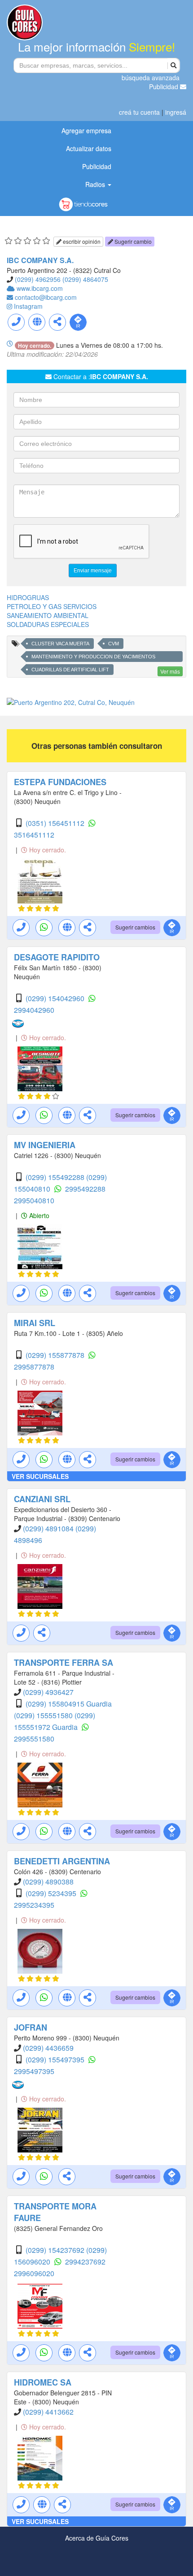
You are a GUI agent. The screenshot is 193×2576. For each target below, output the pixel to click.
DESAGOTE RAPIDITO (57, 957)
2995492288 (85, 1189)
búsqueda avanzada (151, 78)
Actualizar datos (89, 148)
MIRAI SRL (35, 1323)
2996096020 (34, 2273)
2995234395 (34, 1905)
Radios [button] (96, 184)
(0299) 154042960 (56, 998)
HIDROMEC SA (43, 2382)
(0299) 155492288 (56, 1177)
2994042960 (34, 1010)
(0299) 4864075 (85, 279)
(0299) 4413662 (48, 2412)
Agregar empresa (86, 130)
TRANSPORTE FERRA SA (64, 1663)
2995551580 (34, 1739)
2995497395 (34, 2071)
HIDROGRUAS (28, 597)
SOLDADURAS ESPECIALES (48, 624)
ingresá (176, 112)
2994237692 (85, 2262)
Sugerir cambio (132, 241)
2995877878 (34, 1367)
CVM (114, 644)
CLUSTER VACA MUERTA (60, 644)
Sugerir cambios (135, 927)
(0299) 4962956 (38, 279)
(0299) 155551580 (44, 1715)
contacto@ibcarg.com (46, 297)
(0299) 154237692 (56, 2250)
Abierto (38, 1215)
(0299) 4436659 (48, 2048)
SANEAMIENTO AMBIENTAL (48, 615)
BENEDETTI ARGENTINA (62, 1861)
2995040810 (34, 1200)
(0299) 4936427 (48, 1692)
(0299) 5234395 (52, 1893)
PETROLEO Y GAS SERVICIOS (52, 606)
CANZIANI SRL (42, 1499)
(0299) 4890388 (48, 1882)
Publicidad (164, 86)
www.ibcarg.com (40, 288)
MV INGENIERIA (45, 1145)
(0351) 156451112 (56, 823)
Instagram (28, 306)
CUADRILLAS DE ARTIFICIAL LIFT (70, 670)
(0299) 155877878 (56, 1355)
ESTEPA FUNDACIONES (60, 782)
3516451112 (34, 835)
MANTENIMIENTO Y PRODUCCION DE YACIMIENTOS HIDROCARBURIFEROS (93, 658)
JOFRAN (31, 2027)
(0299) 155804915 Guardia (69, 1704)
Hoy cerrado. (47, 850)
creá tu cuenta (139, 112)
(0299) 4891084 (49, 1528)
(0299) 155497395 (56, 2060)
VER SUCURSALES (40, 1476)
